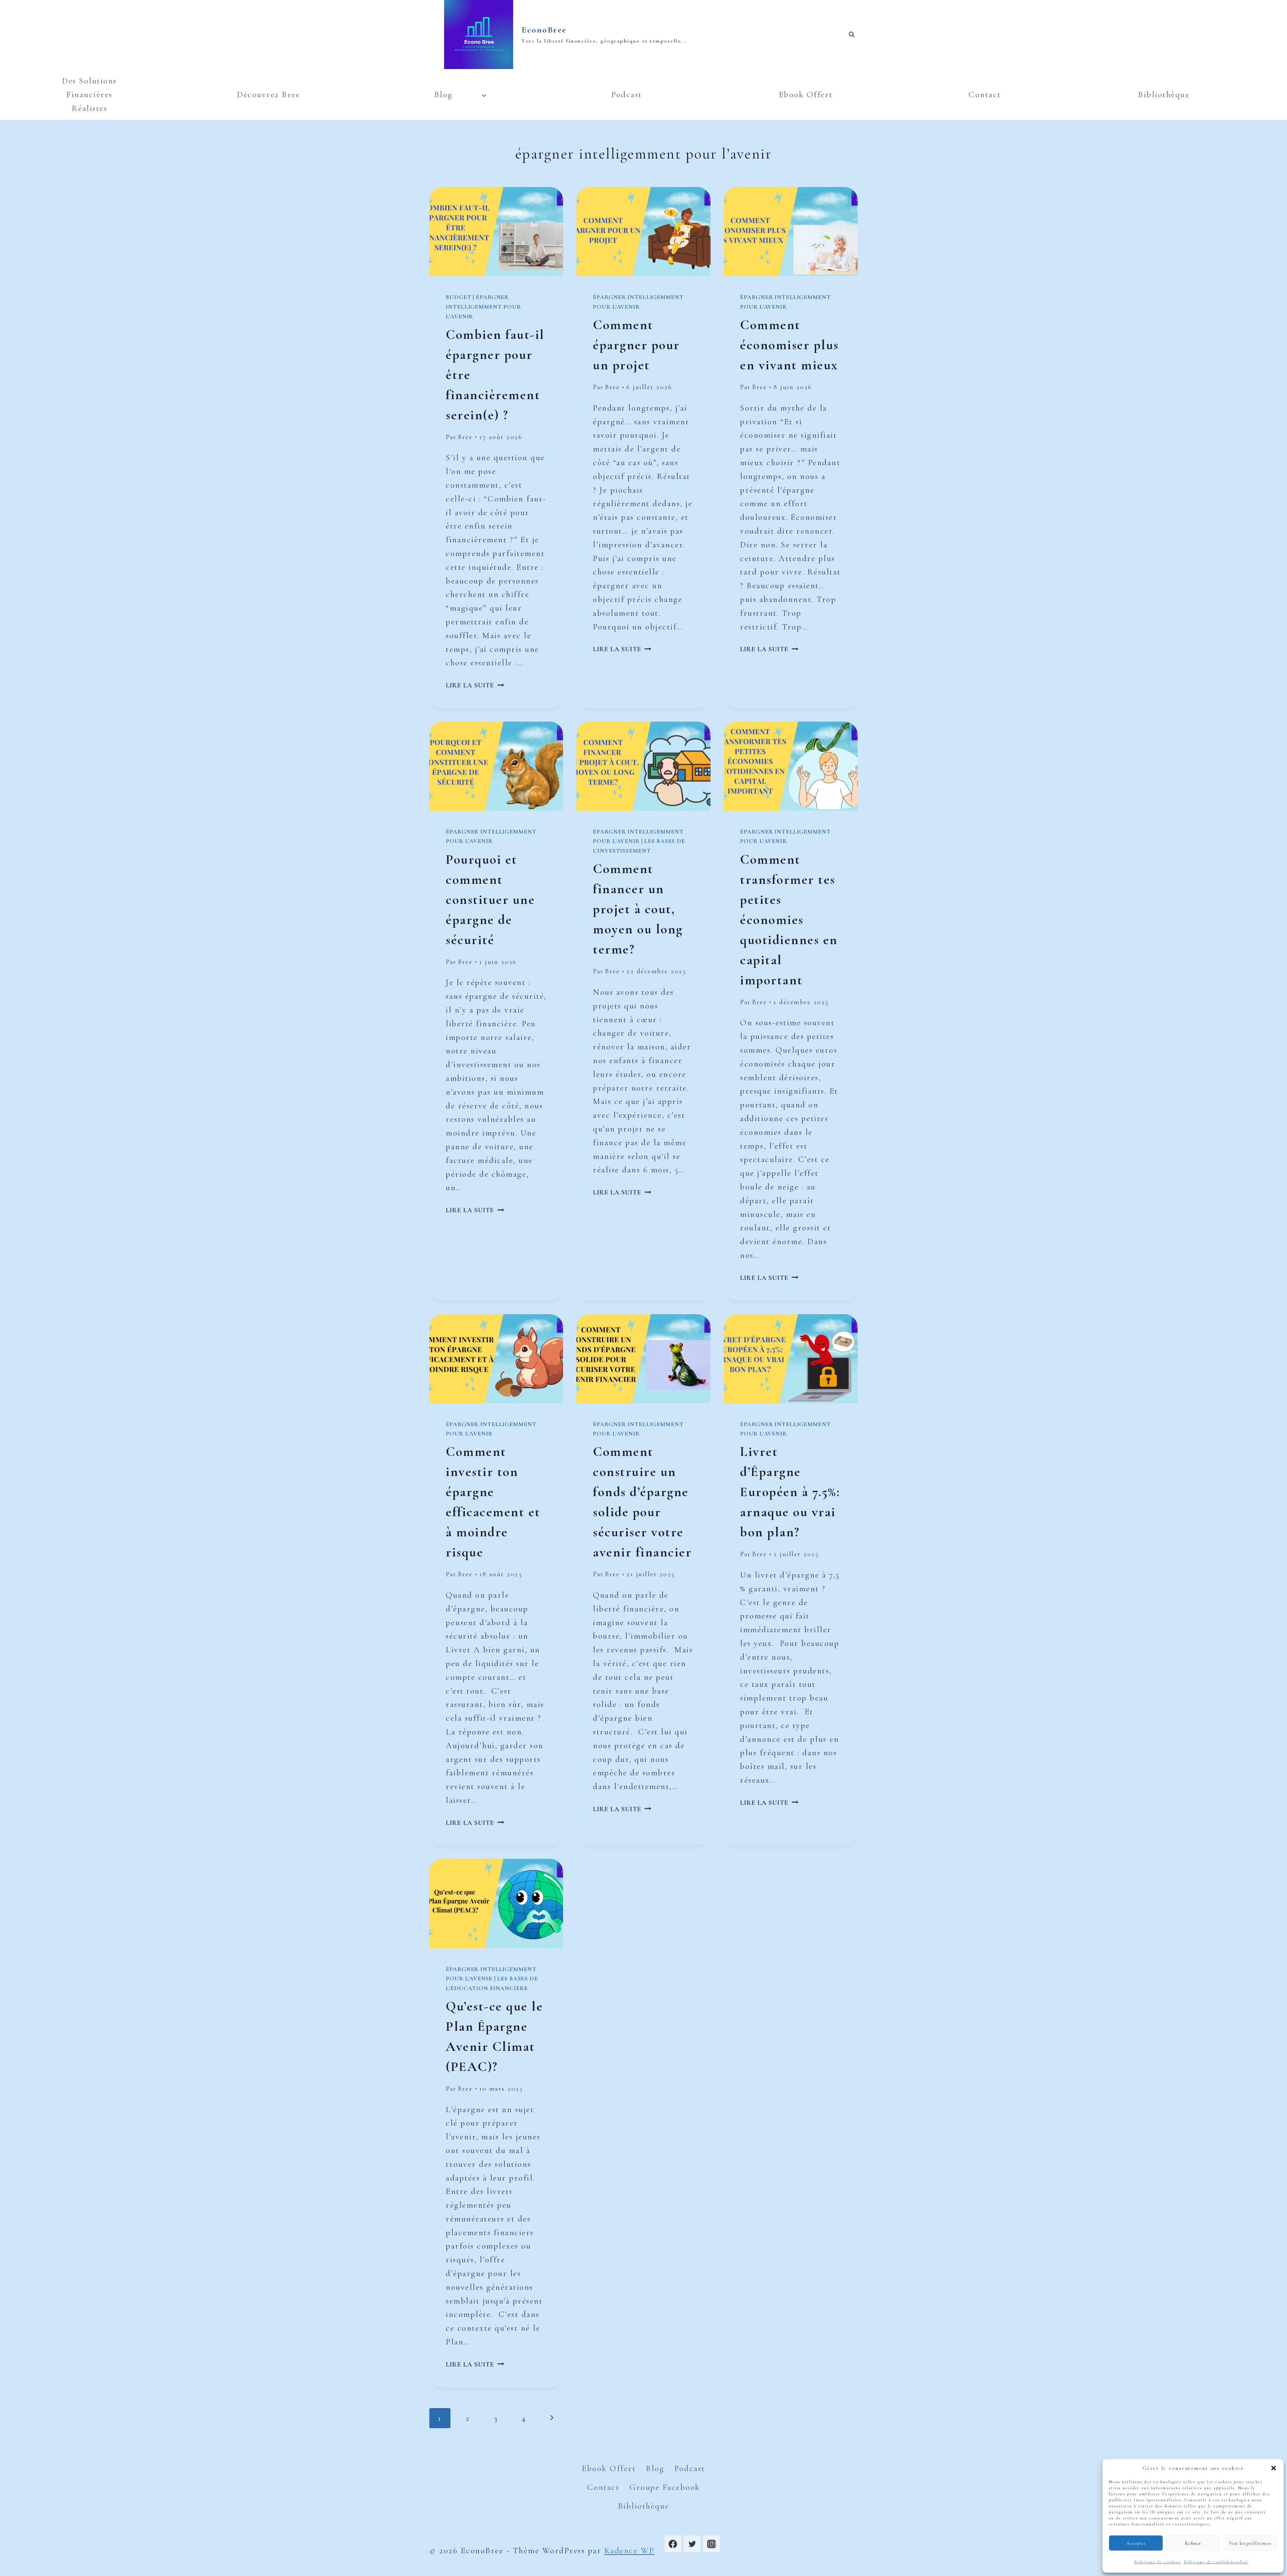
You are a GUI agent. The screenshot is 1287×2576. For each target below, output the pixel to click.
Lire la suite (475, 685)
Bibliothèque (1164, 95)
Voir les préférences (1250, 2543)
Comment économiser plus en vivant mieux (789, 345)
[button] (1274, 2468)
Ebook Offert (806, 95)
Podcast (627, 95)
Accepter (1136, 2543)
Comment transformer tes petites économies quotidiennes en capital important (789, 920)
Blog (655, 2468)
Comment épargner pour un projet (636, 345)
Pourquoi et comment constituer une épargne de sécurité (490, 900)
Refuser (1193, 2543)
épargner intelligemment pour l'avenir (483, 307)
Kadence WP (629, 2551)
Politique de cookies (1158, 2562)
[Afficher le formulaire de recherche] (852, 35)
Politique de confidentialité (1216, 2562)
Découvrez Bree (268, 95)
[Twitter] (692, 2544)
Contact (985, 95)
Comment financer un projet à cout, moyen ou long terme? (638, 909)
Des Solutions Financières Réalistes (89, 95)
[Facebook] (673, 2544)
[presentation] (496, 232)
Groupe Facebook (665, 2487)
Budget (458, 297)
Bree (465, 437)
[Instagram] (712, 2544)
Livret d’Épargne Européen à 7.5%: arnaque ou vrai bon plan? (790, 1492)
